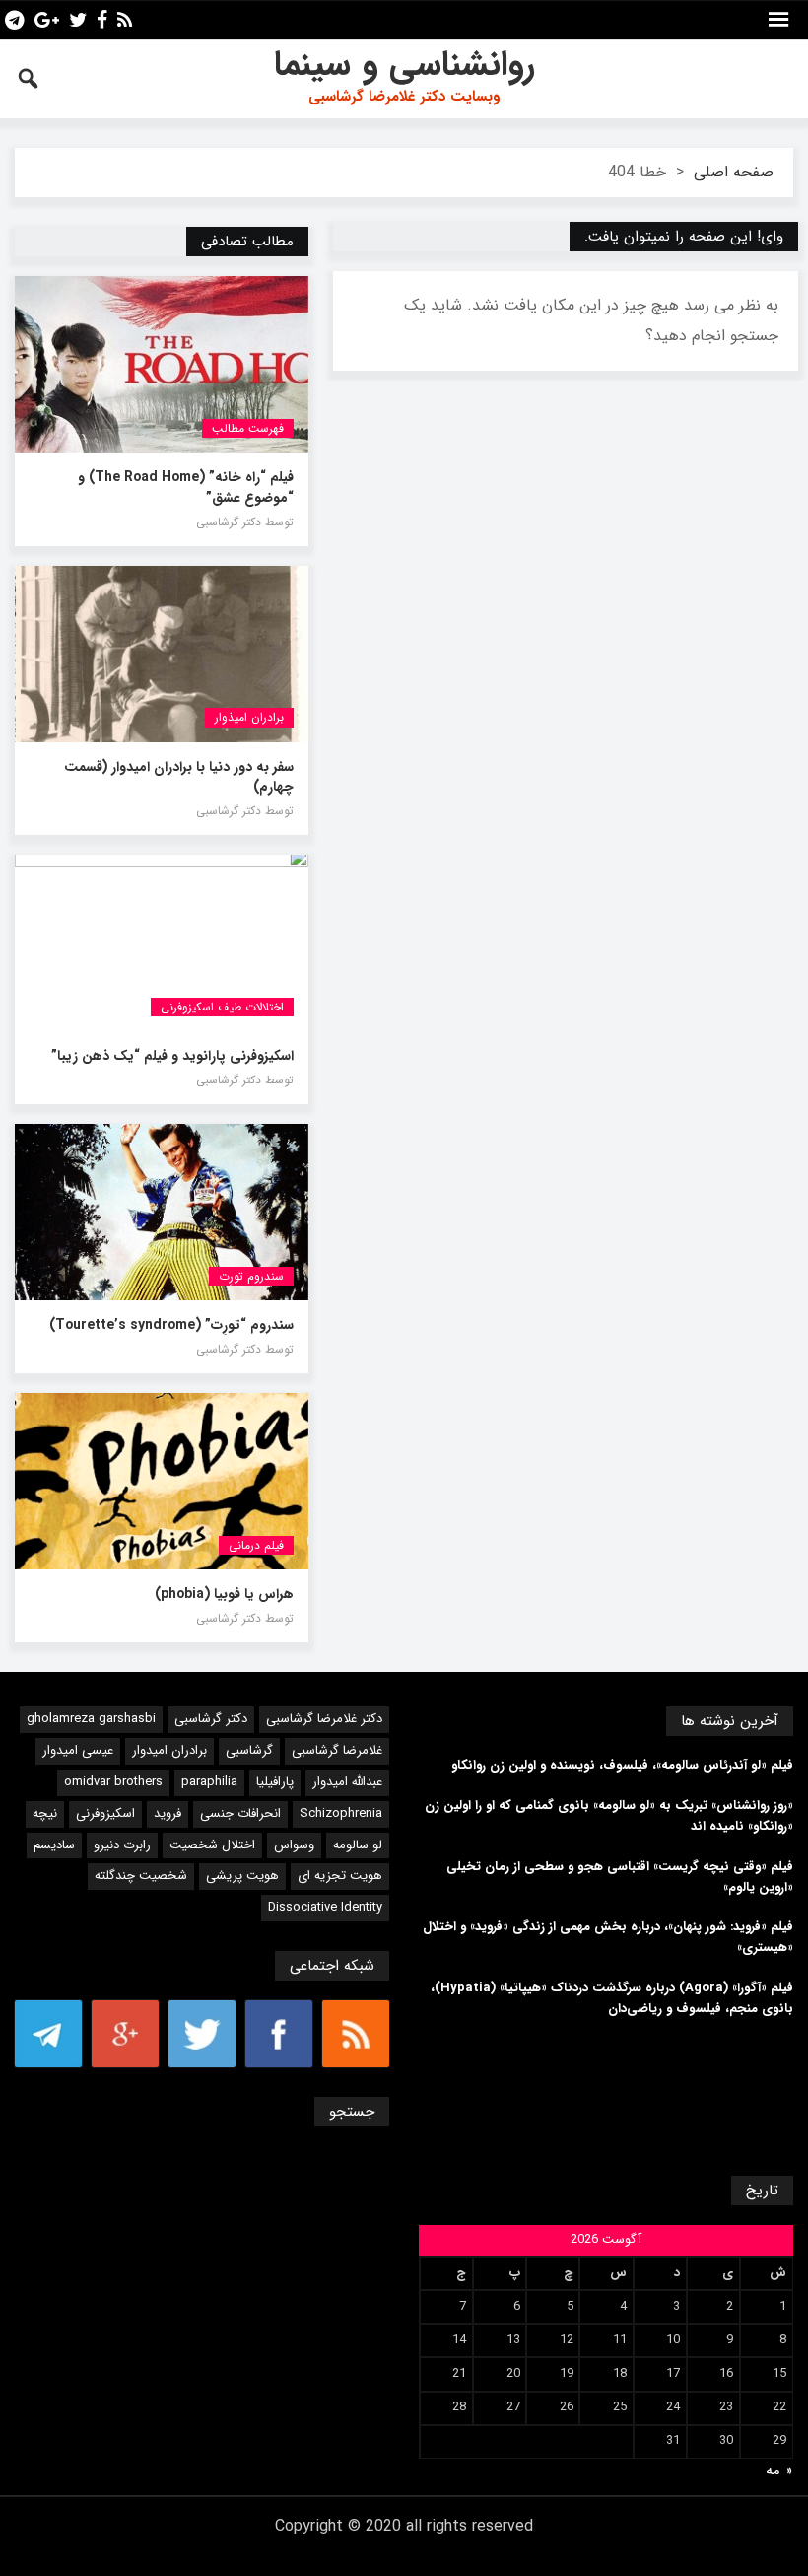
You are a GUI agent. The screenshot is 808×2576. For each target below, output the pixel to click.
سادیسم (54, 1845)
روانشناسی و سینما (404, 65)
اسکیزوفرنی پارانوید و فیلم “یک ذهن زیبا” (172, 1056)
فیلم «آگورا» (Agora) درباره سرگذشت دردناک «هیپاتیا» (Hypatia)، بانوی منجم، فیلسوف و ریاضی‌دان (612, 1999)
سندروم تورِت (251, 1276)
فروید (168, 1813)
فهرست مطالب (248, 428)
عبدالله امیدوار (347, 1782)
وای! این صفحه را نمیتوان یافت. (684, 237)
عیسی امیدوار (78, 1750)
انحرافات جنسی (240, 1813)
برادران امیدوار (169, 1750)
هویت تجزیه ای (340, 1876)
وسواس (294, 1845)
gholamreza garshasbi (91, 1719)
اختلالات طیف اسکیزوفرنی (222, 1007)
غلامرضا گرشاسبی (337, 1750)
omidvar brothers (113, 1782)
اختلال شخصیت (212, 1845)
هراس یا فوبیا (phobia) (224, 1594)
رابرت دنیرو (122, 1845)
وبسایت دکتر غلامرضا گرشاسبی (404, 97)
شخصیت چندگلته (141, 1876)
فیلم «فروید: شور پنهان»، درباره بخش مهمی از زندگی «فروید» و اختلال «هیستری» (608, 1938)
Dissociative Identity (325, 1907)
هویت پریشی (242, 1876)
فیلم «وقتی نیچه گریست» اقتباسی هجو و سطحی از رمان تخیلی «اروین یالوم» (620, 1878)
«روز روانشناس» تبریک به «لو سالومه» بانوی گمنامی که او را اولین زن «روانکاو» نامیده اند (609, 1816)
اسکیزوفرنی (105, 1813)
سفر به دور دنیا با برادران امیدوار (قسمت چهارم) (179, 777)
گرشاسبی (249, 1750)
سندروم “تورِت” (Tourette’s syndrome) (171, 1325)
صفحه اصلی (734, 172)
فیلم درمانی (256, 1545)
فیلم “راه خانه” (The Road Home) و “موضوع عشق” (186, 487)
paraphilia (209, 1782)
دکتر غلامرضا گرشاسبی (324, 1719)
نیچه (45, 1813)
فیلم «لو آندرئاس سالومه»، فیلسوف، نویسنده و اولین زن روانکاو (622, 1766)
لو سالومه (358, 1845)
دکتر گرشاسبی (211, 1719)
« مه (779, 2471)
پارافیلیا (275, 1782)
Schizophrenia (341, 1813)
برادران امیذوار (249, 717)
